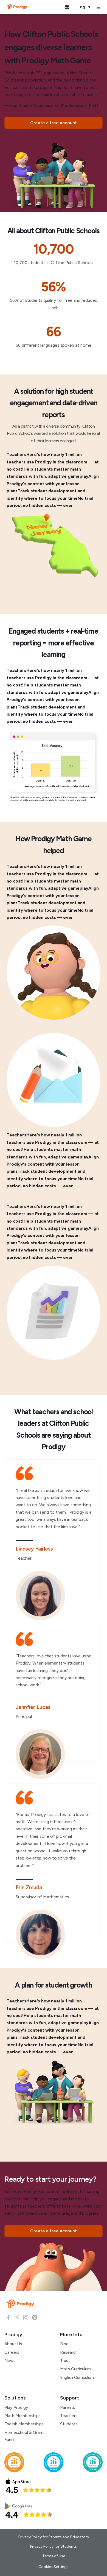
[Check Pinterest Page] (35, 2317)
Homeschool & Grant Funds (24, 2436)
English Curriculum (77, 2377)
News (10, 2361)
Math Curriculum (75, 2369)
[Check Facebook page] (8, 2317)
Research (69, 2352)
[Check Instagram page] (26, 2317)
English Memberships (24, 2424)
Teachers (69, 2416)
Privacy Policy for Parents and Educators (54, 2537)
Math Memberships (22, 2416)
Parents (67, 2407)
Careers (12, 2352)
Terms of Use (54, 2556)
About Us (13, 2344)
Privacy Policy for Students (54, 2546)
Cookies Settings (54, 2567)
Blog (64, 2344)
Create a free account (54, 123)
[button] (67, 7)
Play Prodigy (16, 2407)
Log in (84, 7)
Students (69, 2424)
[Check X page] (17, 2317)
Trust (65, 2361)
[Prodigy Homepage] (21, 2304)
